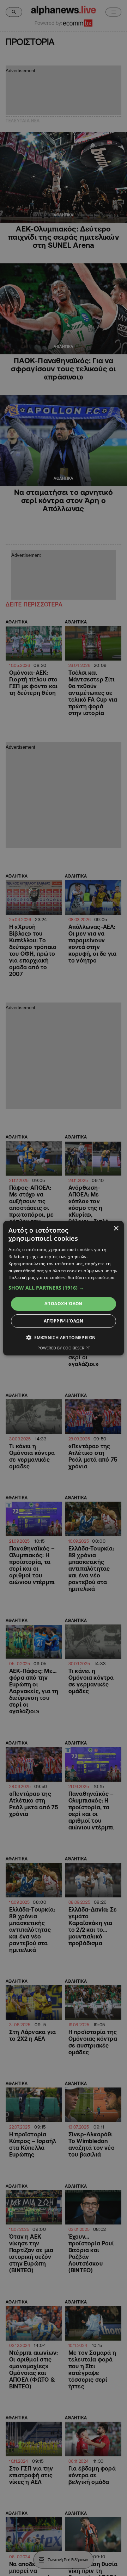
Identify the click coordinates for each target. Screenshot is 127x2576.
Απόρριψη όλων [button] (64, 1321)
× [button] (116, 1228)
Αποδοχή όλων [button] (64, 1304)
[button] (64, 1288)
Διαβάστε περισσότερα (91, 1277)
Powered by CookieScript (64, 1348)
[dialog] (64, 1288)
